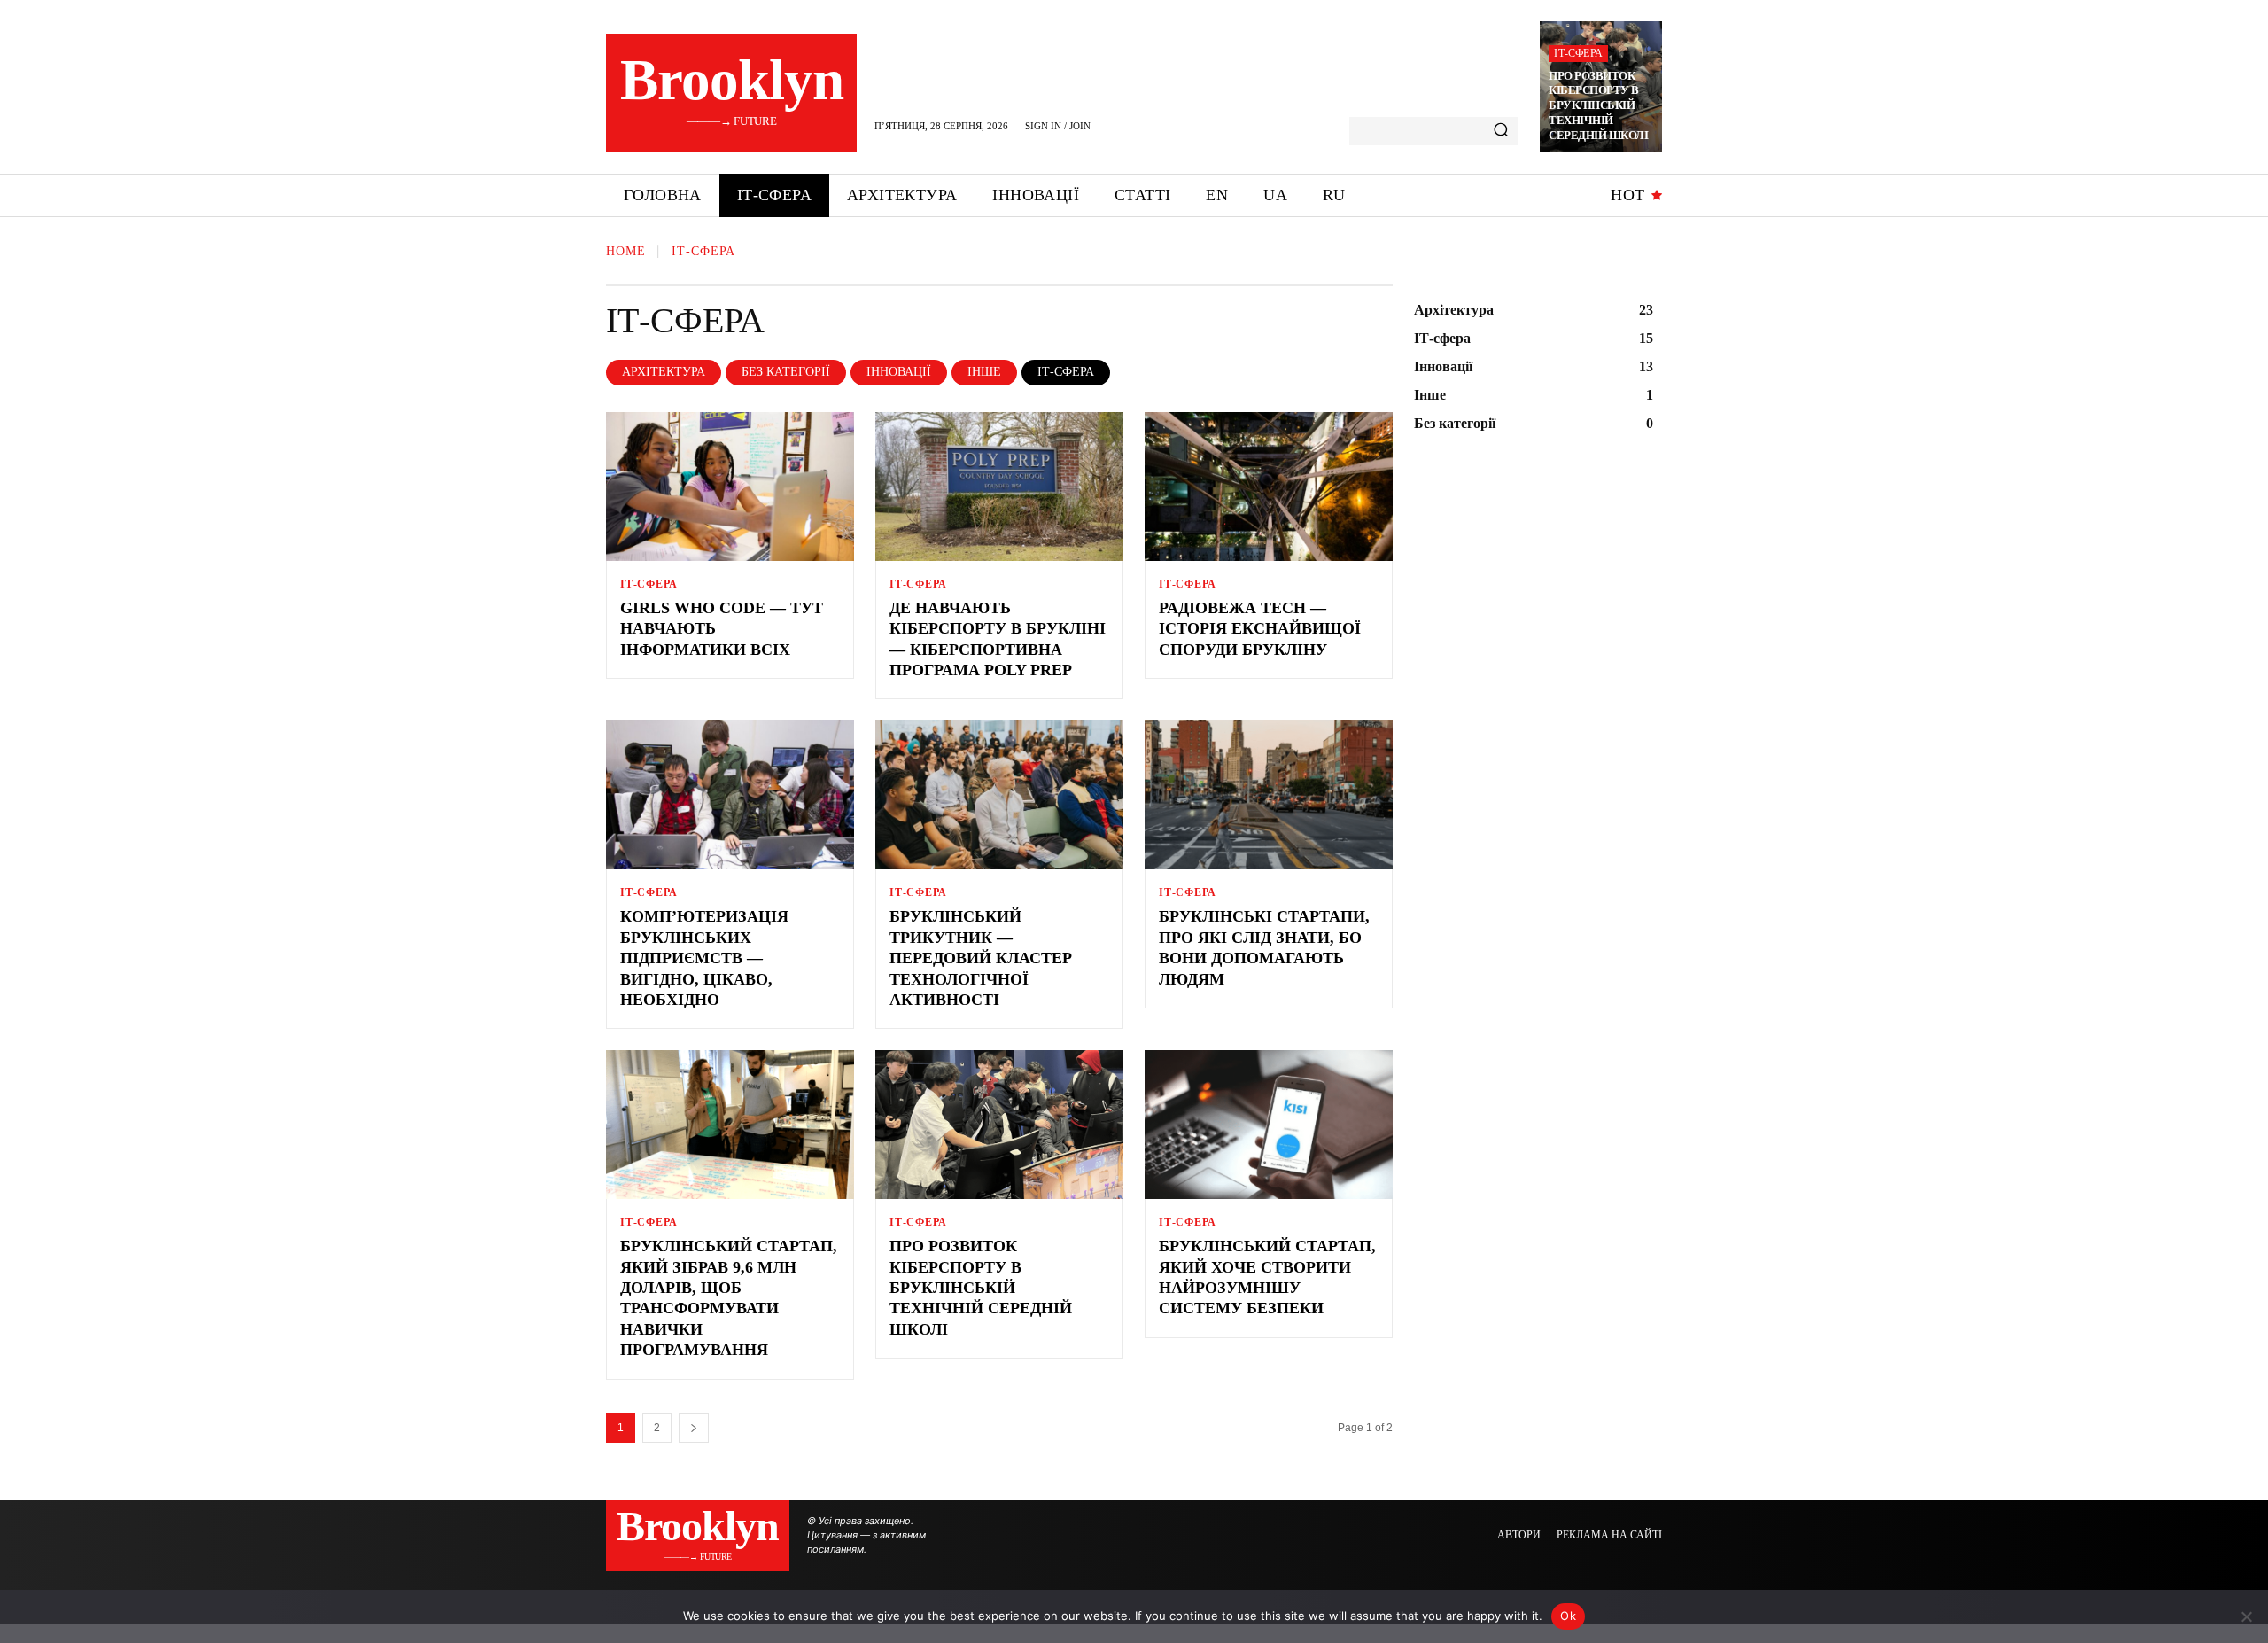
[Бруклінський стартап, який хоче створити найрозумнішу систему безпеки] (1269, 1125)
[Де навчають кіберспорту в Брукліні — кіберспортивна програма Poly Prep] (999, 487)
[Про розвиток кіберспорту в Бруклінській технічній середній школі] (999, 1125)
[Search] (1501, 131)
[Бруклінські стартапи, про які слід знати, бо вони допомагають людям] (1269, 795)
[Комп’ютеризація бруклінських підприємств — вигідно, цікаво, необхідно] (730, 795)
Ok (1568, 1616)
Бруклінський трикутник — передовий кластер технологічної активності (981, 958)
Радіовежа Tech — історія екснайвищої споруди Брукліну (1260, 629)
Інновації (899, 372)
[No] (2246, 1616)
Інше (984, 372)
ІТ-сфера (1578, 53)
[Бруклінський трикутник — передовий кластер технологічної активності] (999, 795)
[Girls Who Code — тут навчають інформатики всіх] (730, 487)
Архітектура (664, 372)
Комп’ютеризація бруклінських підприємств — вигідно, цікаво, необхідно (704, 958)
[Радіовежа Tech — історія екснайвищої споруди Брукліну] (1269, 487)
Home (626, 251)
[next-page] (694, 1428)
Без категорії (786, 372)
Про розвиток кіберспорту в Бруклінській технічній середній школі (1598, 106)
